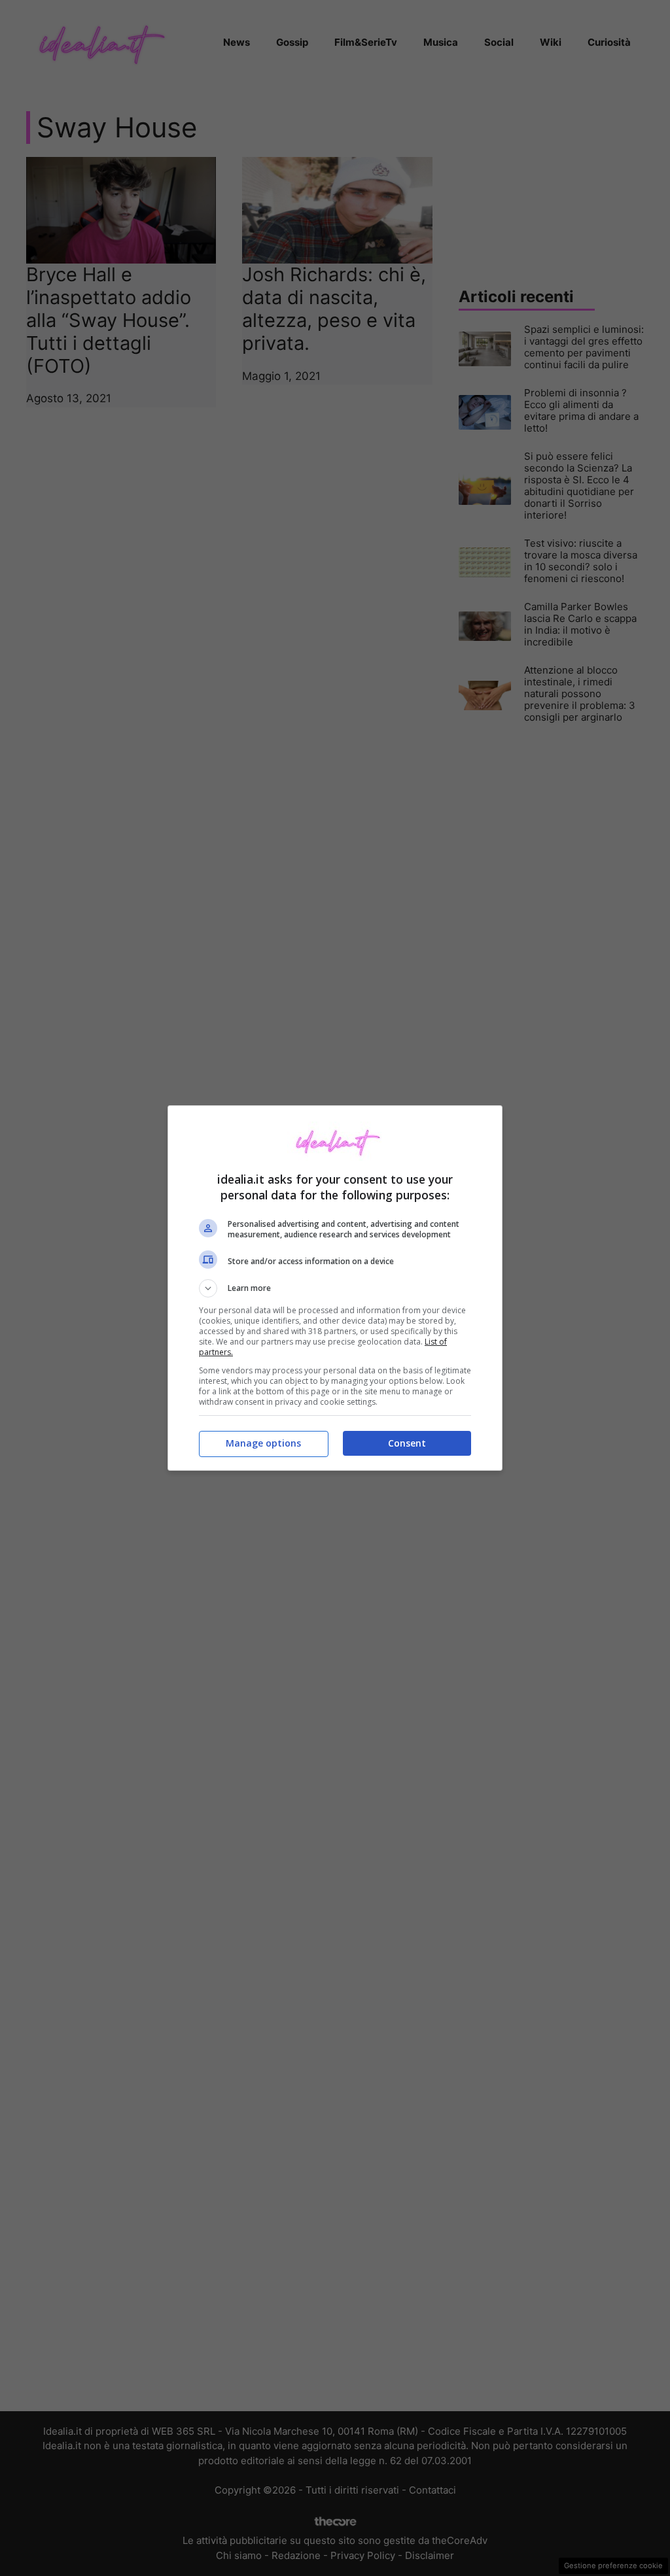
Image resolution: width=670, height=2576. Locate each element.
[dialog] (335, 1288)
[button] (335, 1288)
